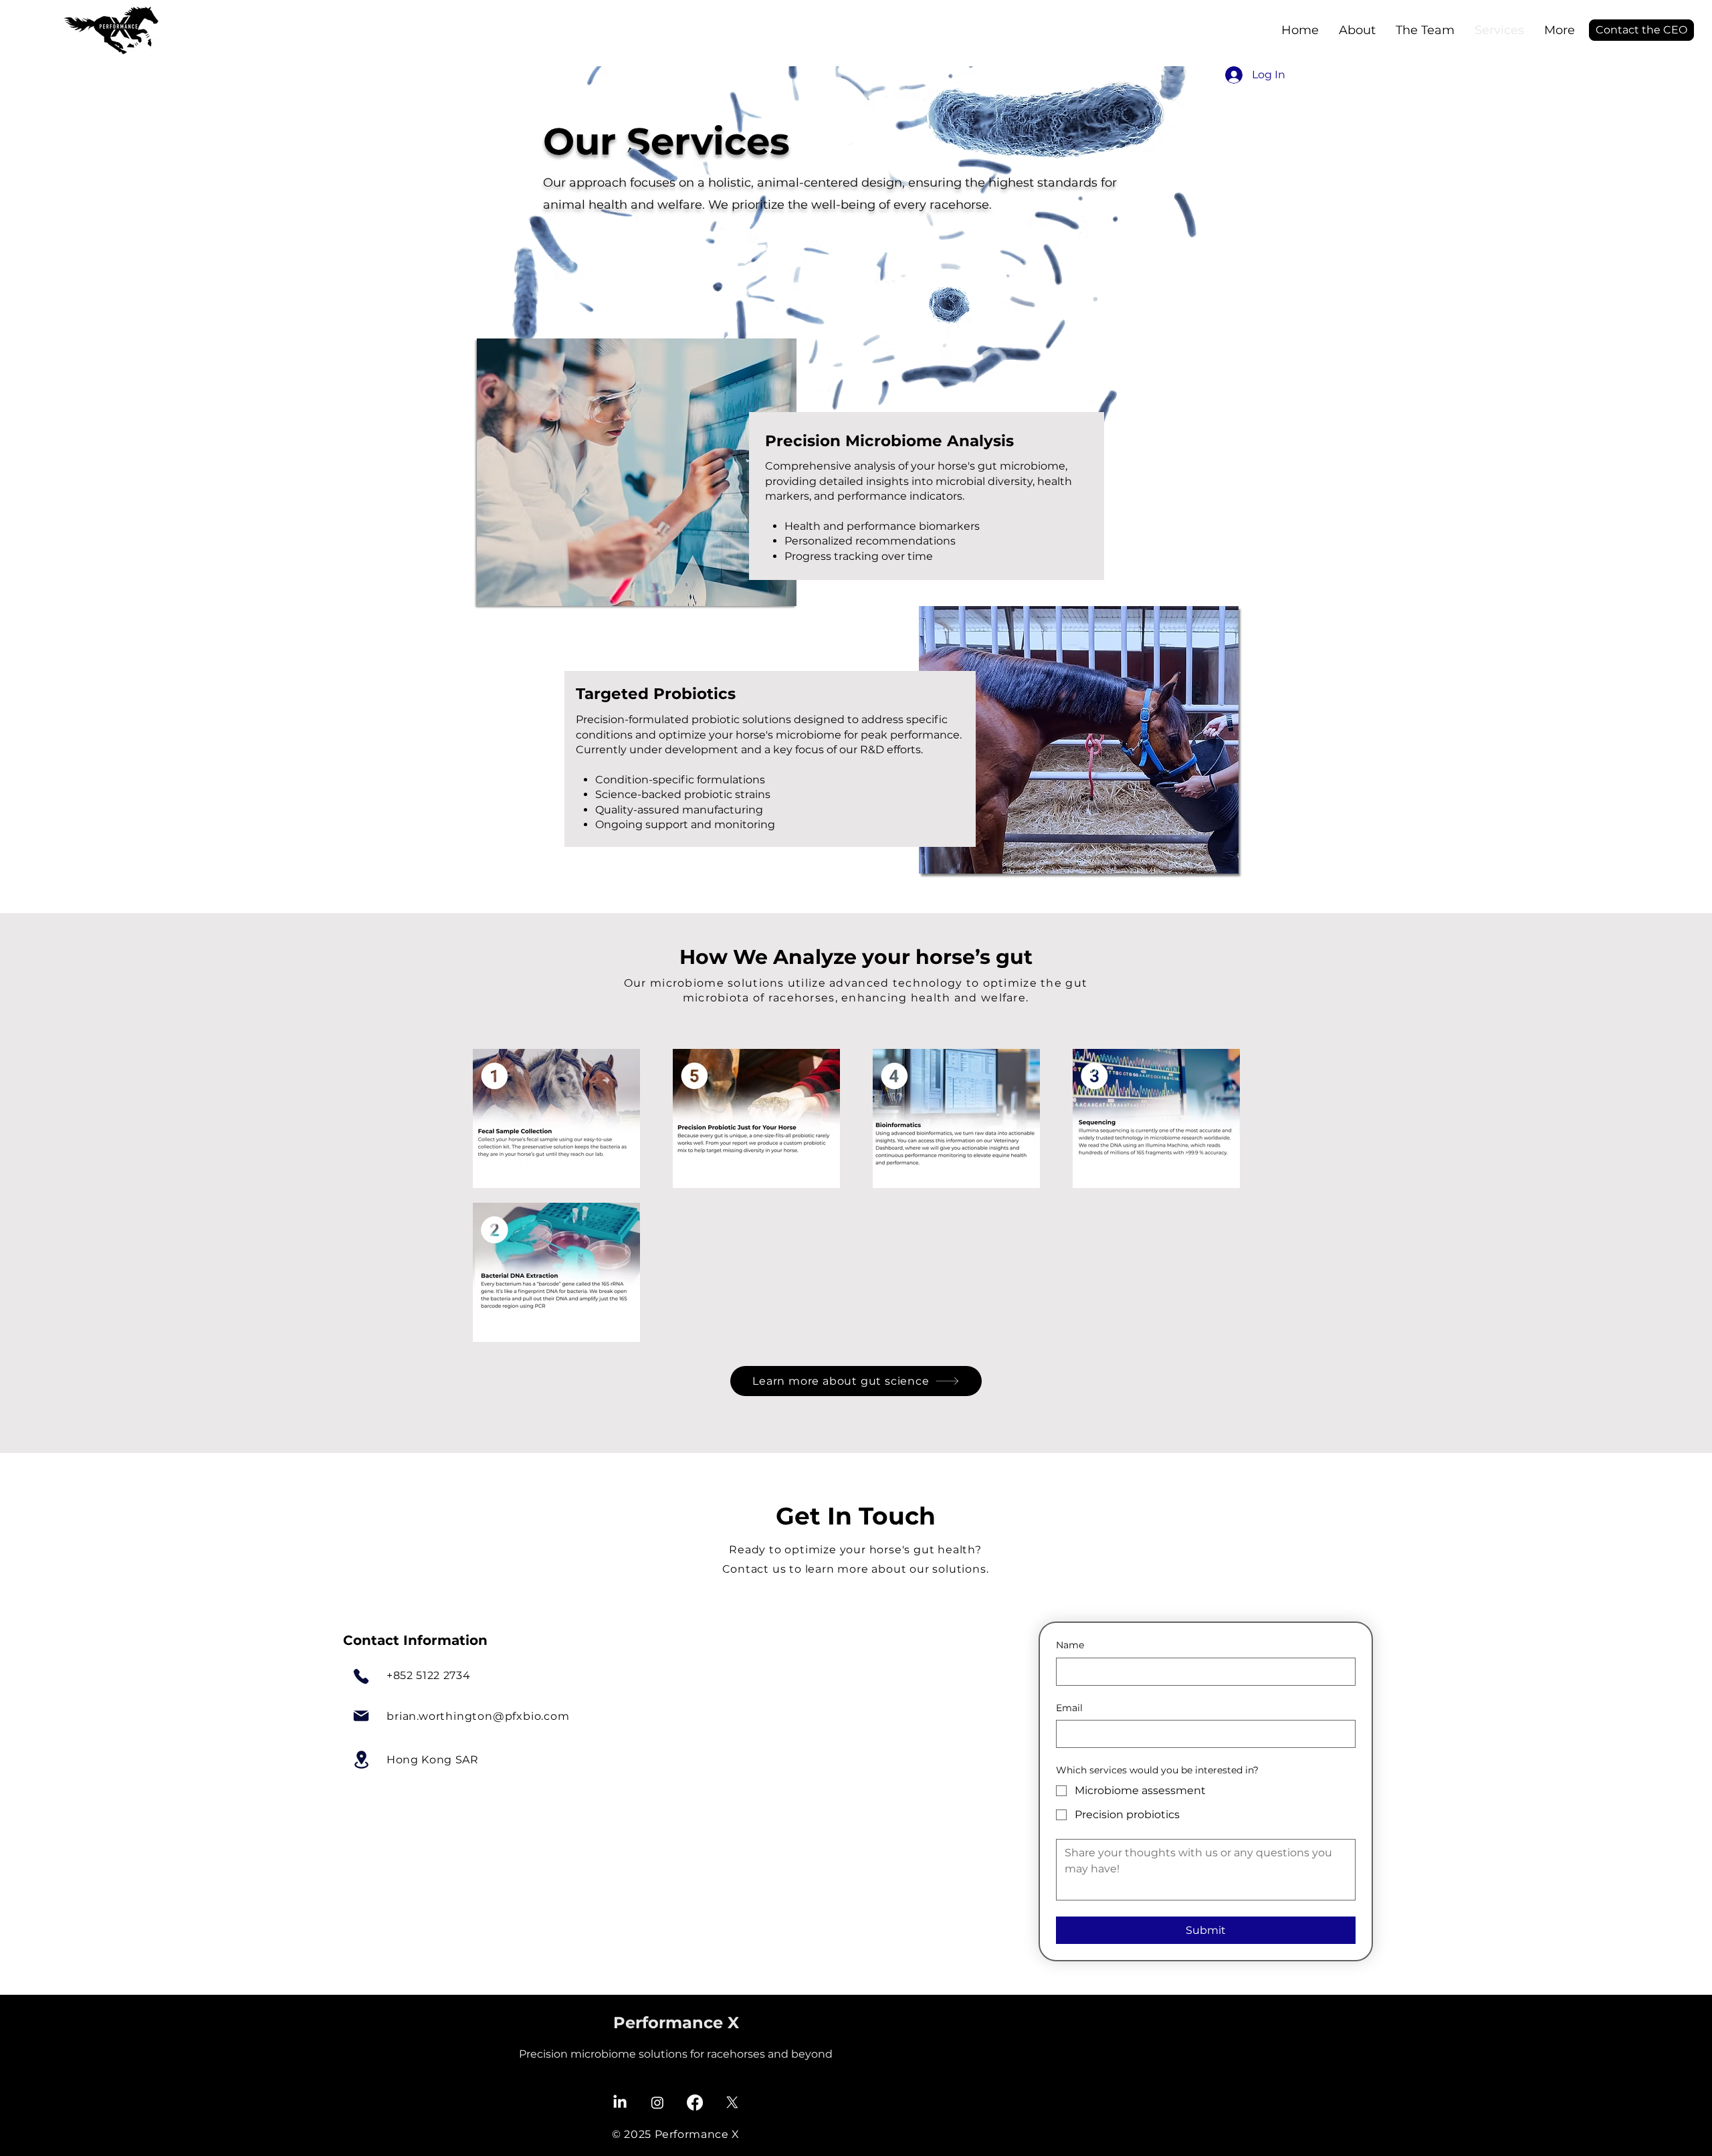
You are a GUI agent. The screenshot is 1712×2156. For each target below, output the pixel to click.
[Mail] (361, 1716)
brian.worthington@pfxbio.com (478, 1716)
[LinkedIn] (620, 2102)
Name (1070, 1645)
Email (1069, 1708)
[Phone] (361, 1676)
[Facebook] (695, 2102)
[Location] (361, 1760)
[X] (732, 2102)
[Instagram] (657, 2102)
